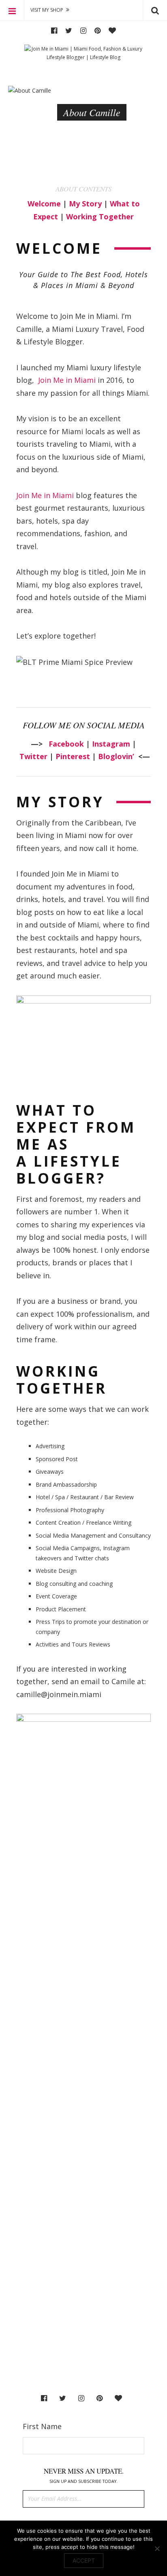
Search (155, 10)
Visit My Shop (47, 10)
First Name (42, 2426)
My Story (85, 204)
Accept (84, 2560)
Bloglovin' (112, 31)
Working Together (100, 216)
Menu (12, 10)
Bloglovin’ (116, 756)
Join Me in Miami (67, 380)
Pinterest (97, 31)
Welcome (44, 204)
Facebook (54, 31)
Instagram (83, 31)
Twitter (69, 31)
